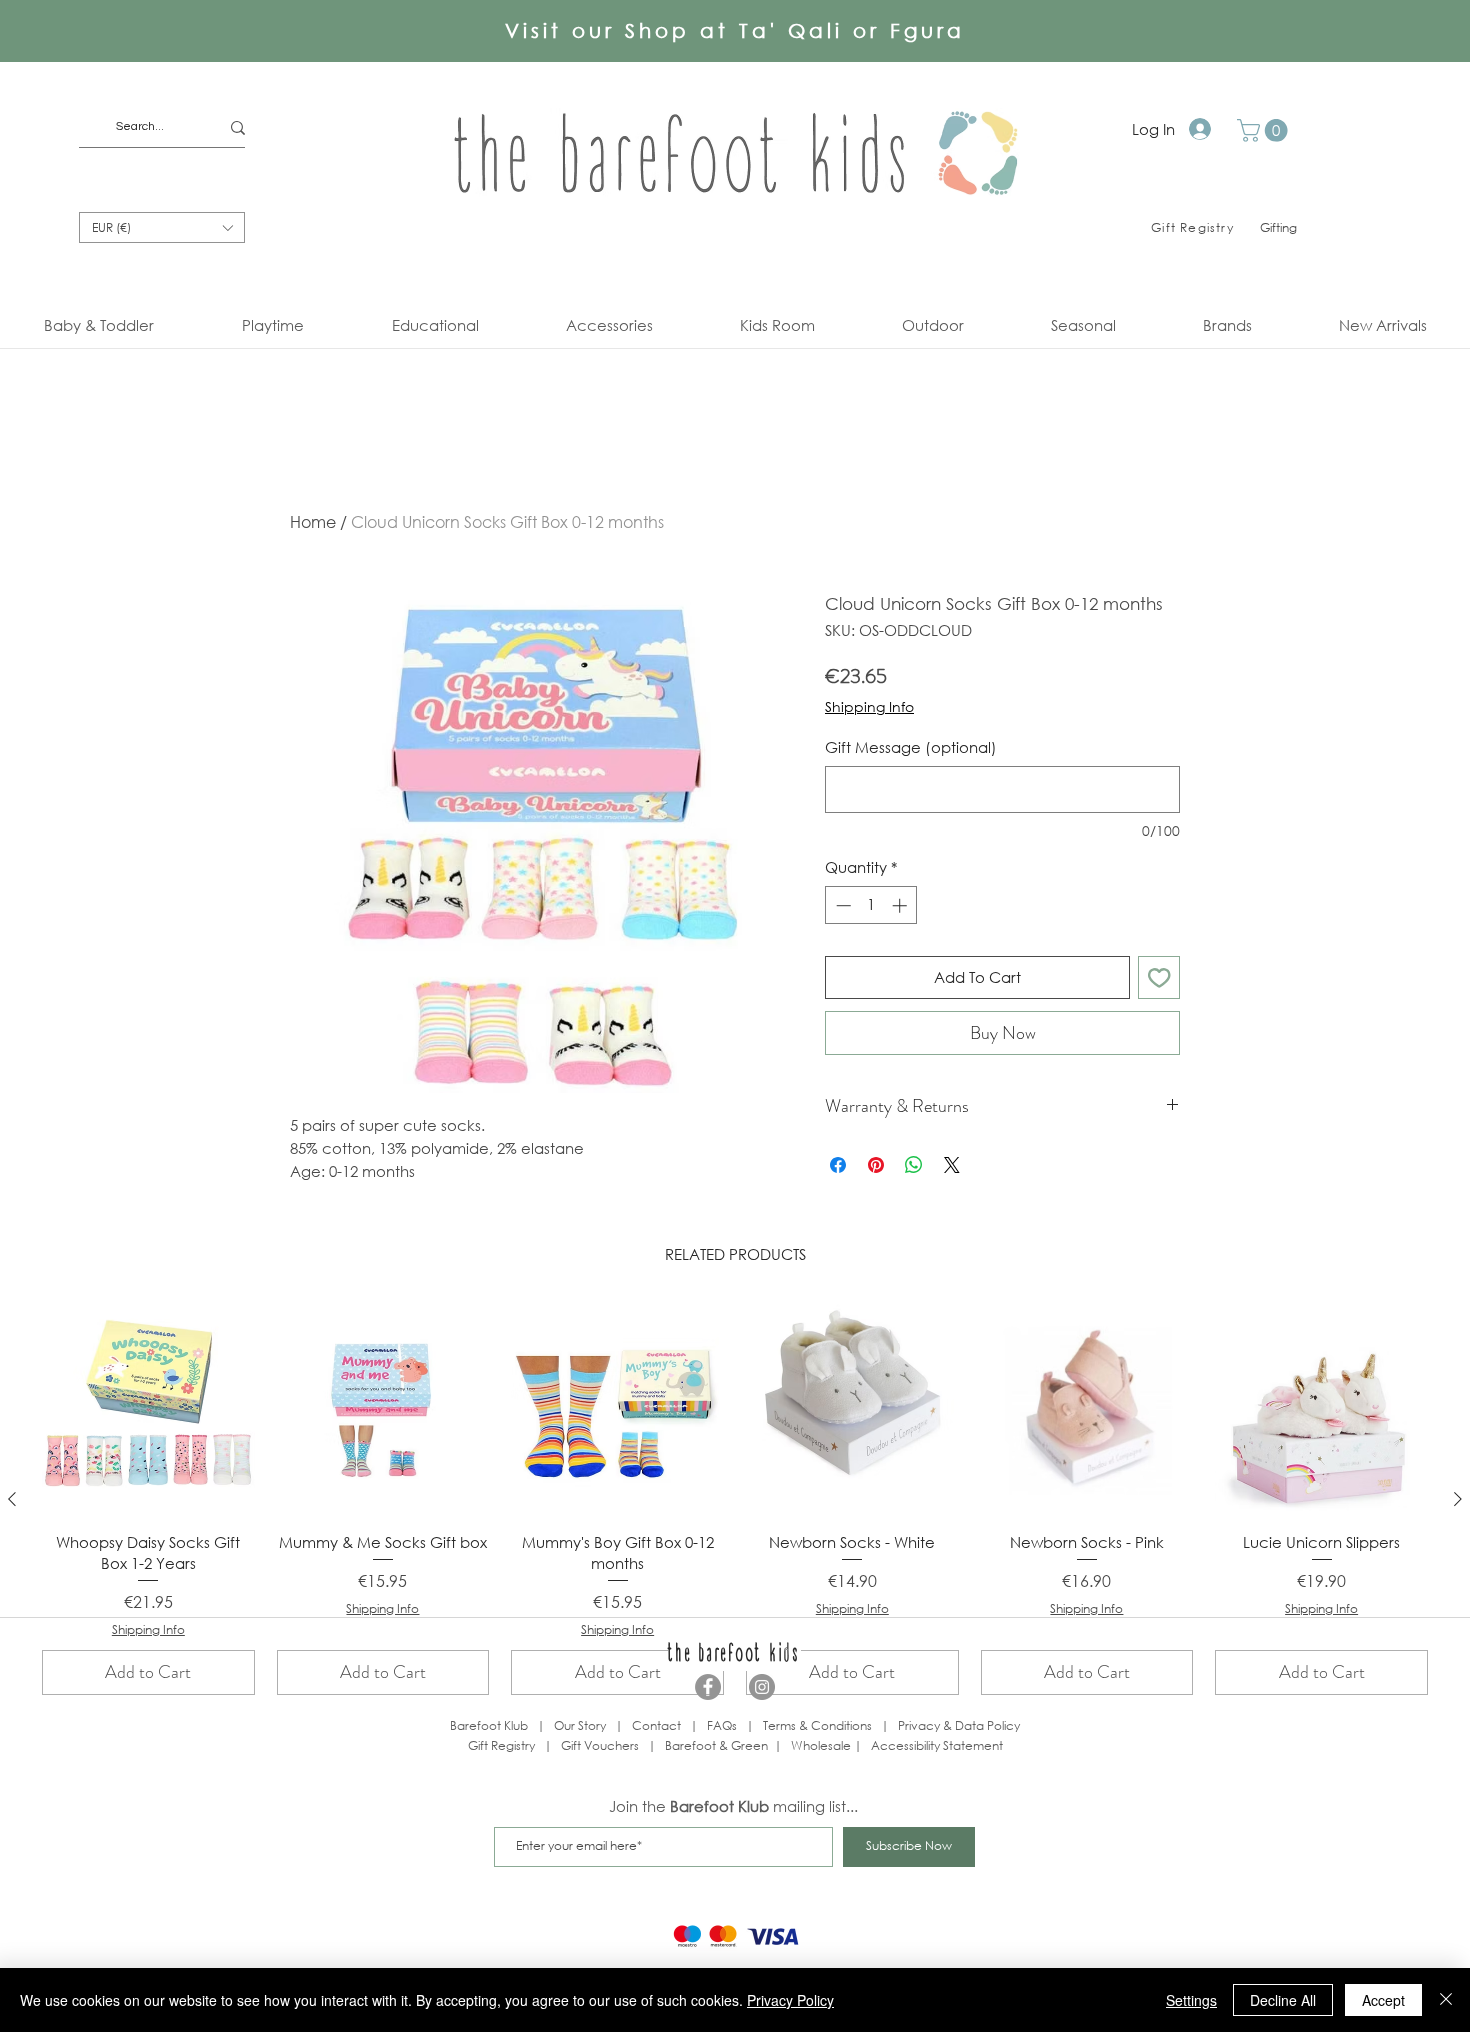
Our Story (580, 1725)
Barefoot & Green (716, 1745)
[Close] (1446, 2000)
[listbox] (162, 227)
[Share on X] (952, 1165)
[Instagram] (762, 1687)
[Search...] (238, 127)
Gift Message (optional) (911, 747)
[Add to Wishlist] (1159, 977)
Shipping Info (869, 706)
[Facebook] (708, 1687)
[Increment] (901, 905)
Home (313, 521)
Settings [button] (1191, 2000)
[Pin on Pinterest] (876, 1165)
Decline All (1283, 2000)
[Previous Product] (12, 1499)
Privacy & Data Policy (959, 1725)
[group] (735, 1499)
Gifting (1278, 227)
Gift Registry (501, 1745)
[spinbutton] (871, 905)
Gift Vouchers (600, 1745)
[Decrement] (841, 905)
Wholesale (822, 1745)
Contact (656, 1725)
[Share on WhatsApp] (914, 1165)
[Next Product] (1458, 1499)
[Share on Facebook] (838, 1165)
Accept (1383, 2000)
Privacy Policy (790, 2000)
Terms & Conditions (817, 1725)
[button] (1265, 130)
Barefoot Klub (489, 1725)
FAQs (722, 1725)
